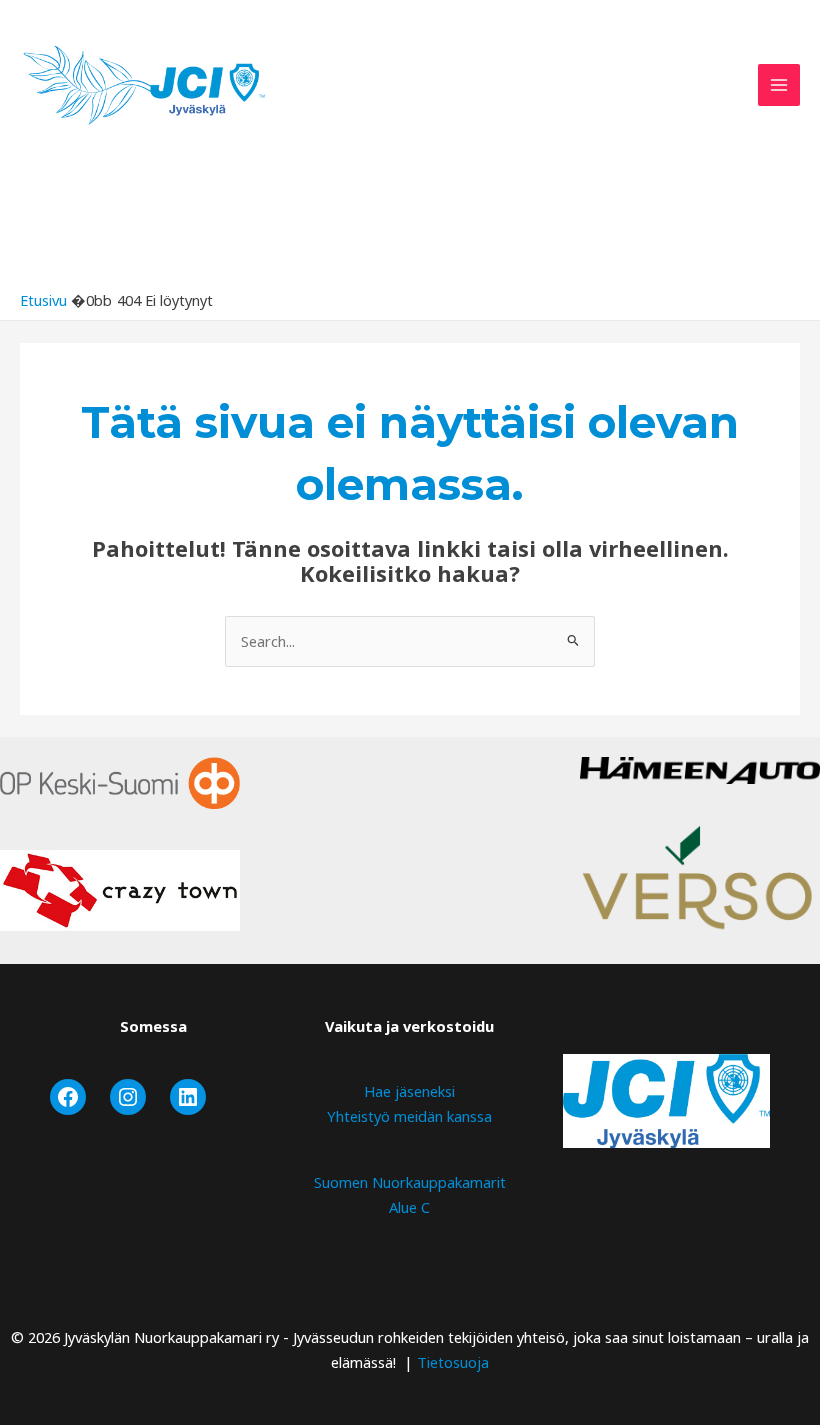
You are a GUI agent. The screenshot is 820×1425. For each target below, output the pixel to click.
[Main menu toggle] (779, 85)
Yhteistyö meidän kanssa (409, 1116)
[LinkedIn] (188, 1097)
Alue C (409, 1207)
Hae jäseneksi (409, 1091)
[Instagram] (128, 1097)
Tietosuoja (453, 1362)
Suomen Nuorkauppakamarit (410, 1182)
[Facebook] (68, 1097)
